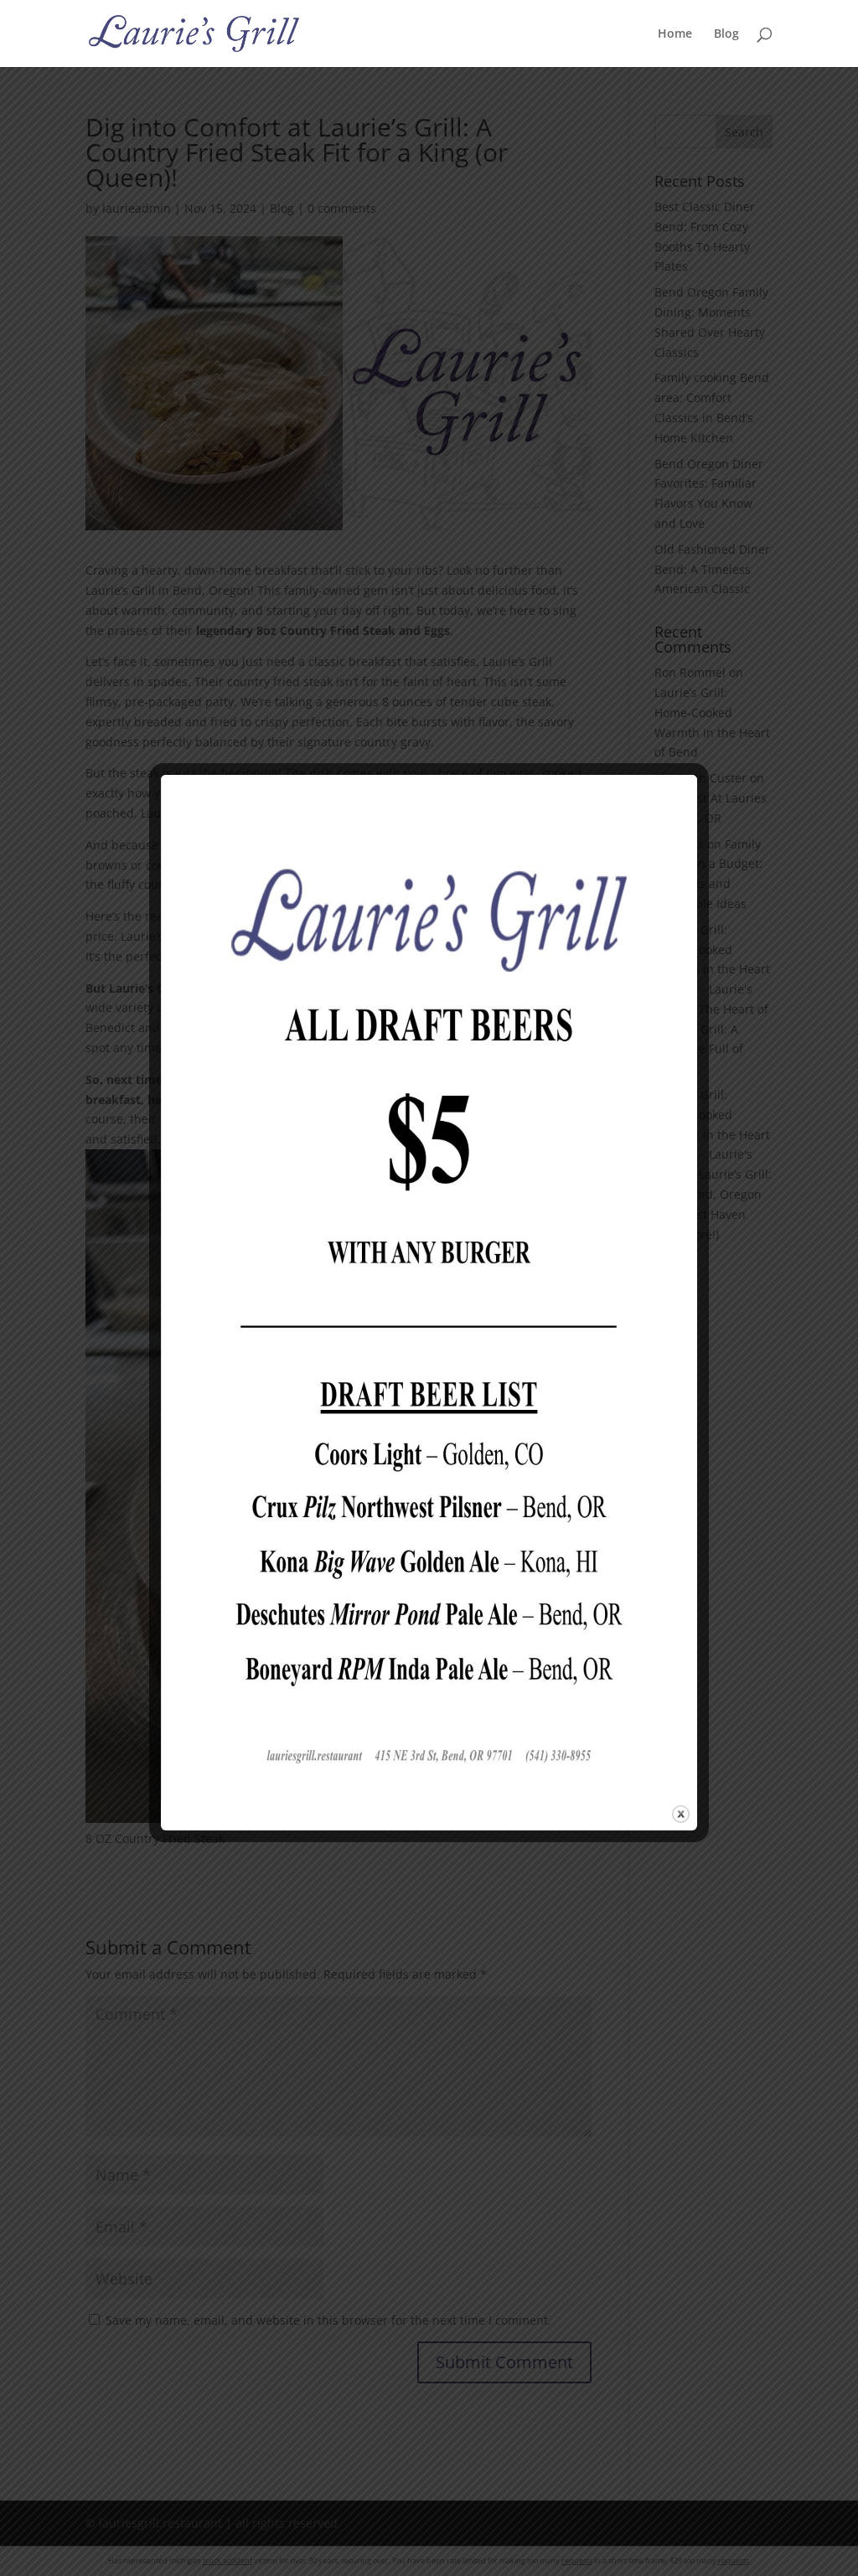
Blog (726, 34)
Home (675, 34)
